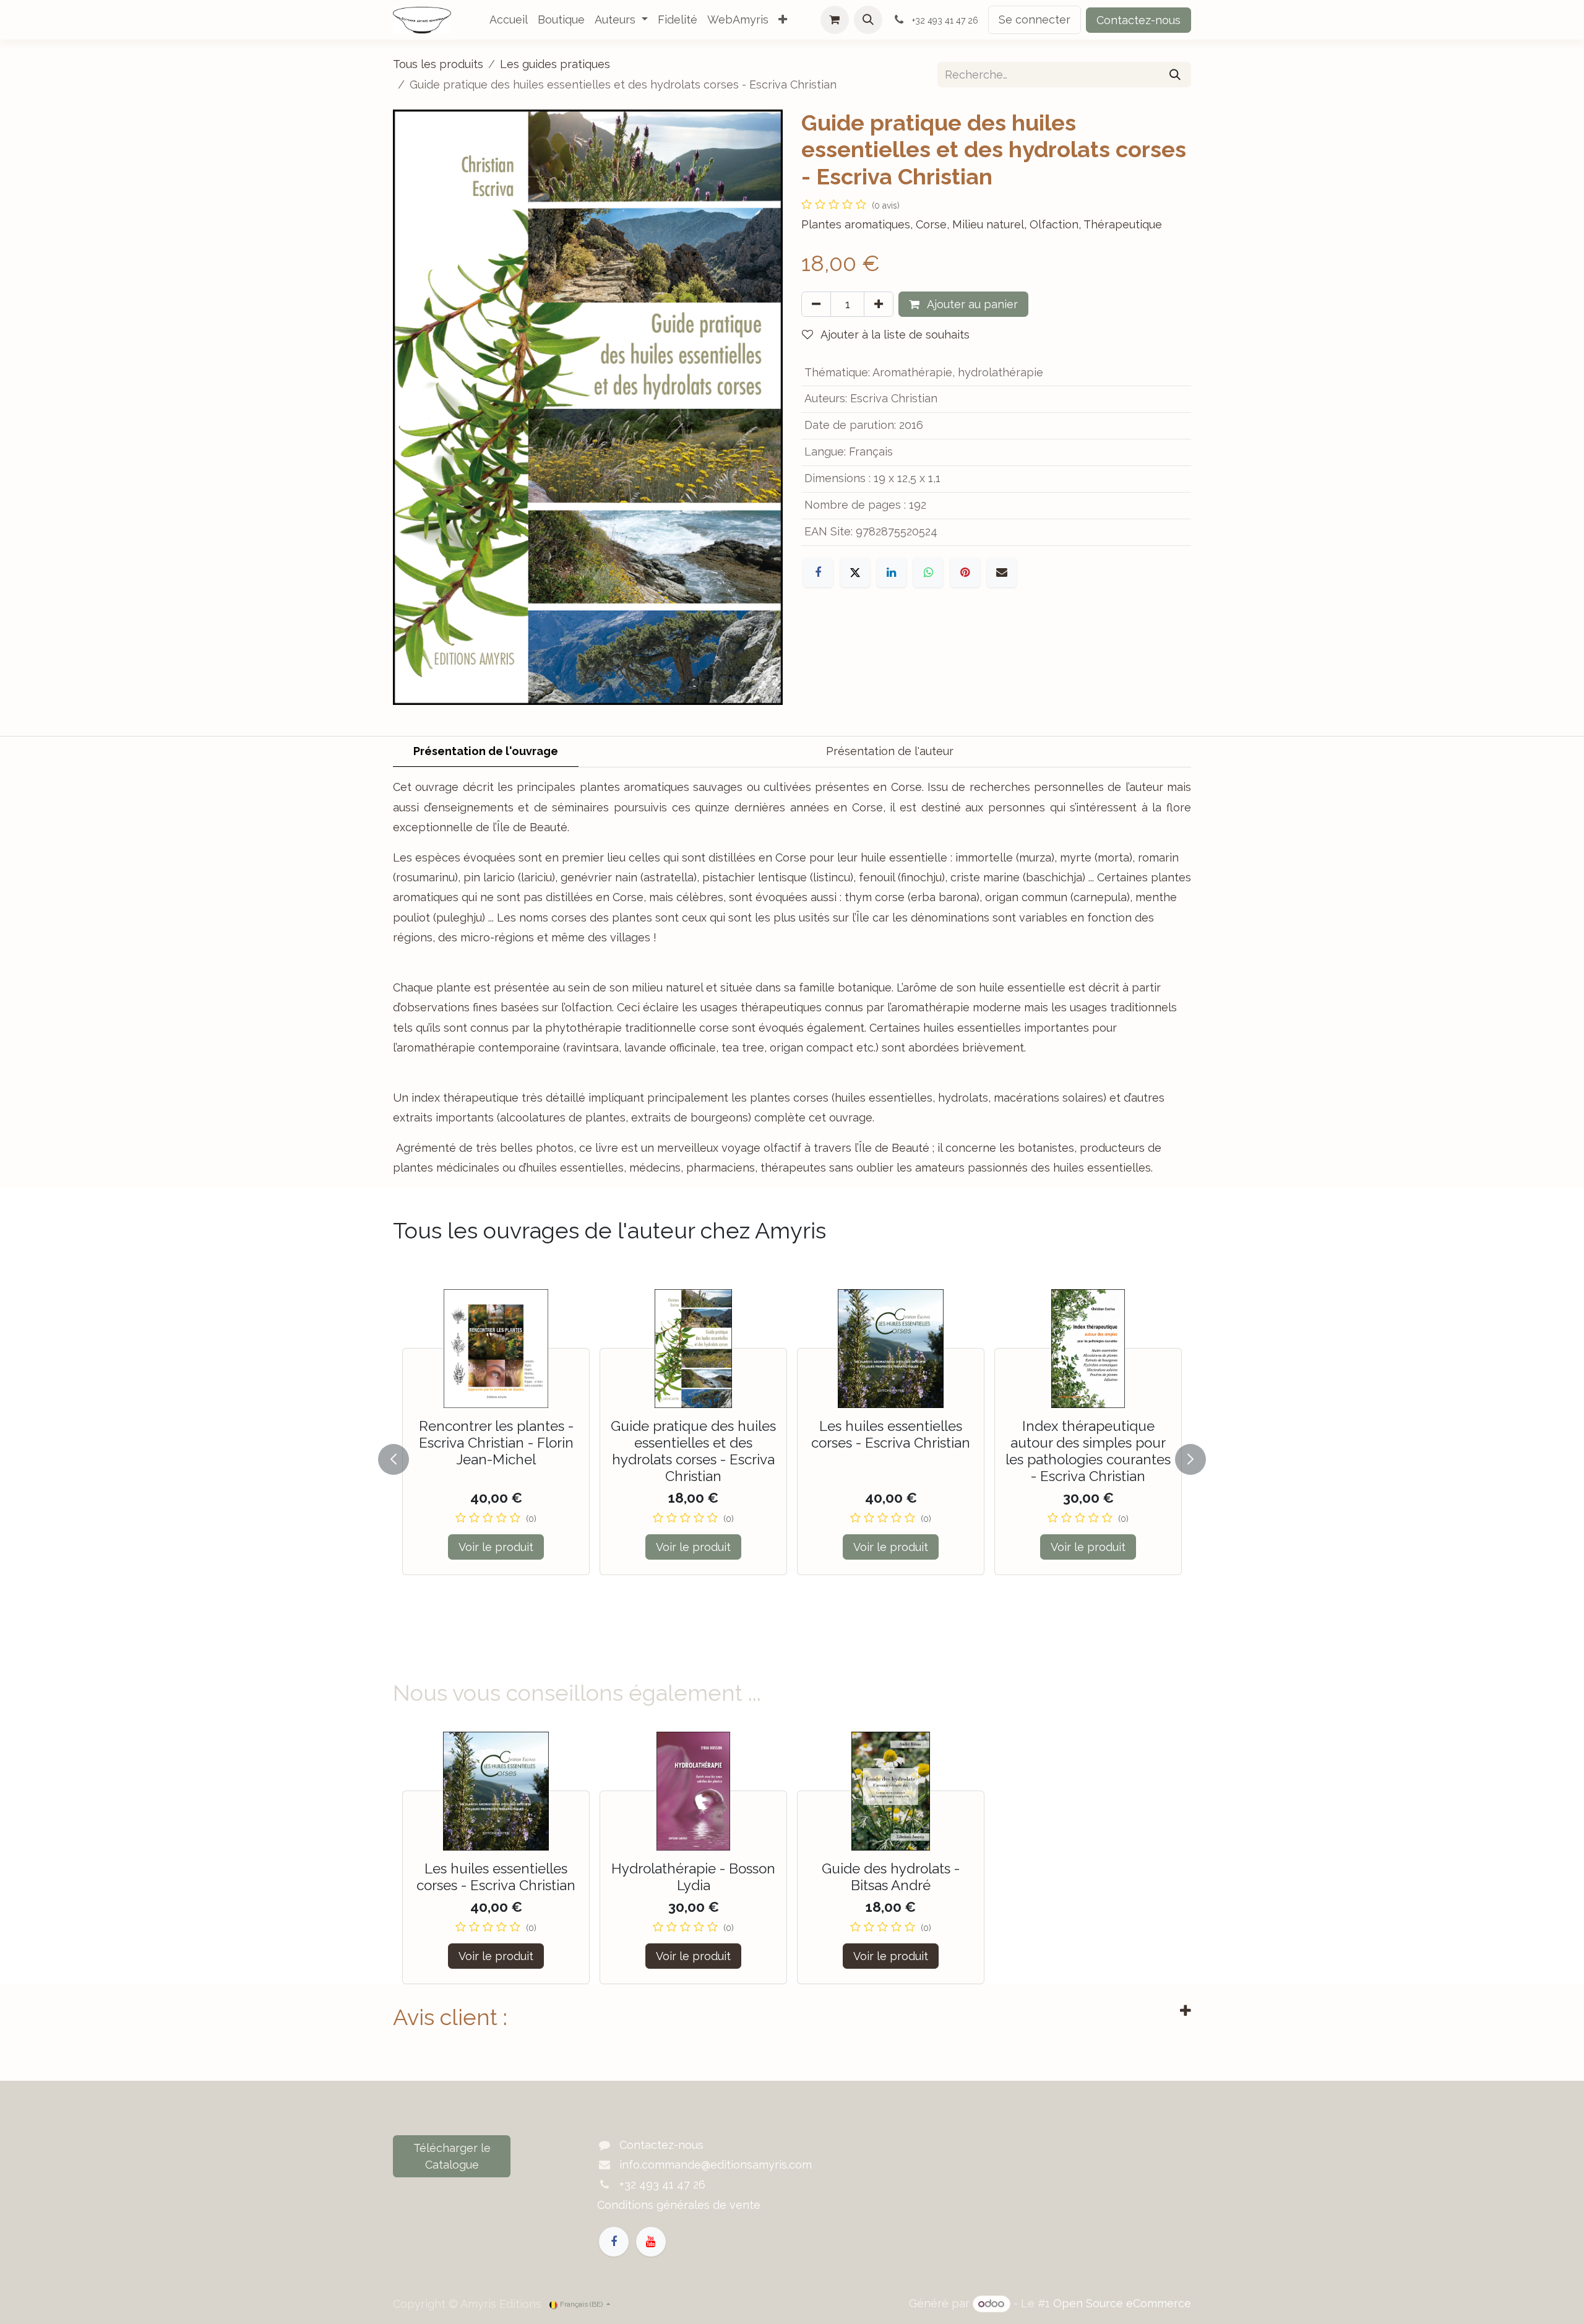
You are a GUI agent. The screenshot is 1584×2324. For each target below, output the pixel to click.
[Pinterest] (965, 572)
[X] (855, 572)
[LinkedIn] (892, 572)
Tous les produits (438, 64)
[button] (868, 20)
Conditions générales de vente (679, 2205)
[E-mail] (1002, 572)
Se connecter (1035, 19)
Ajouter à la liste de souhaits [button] (894, 335)
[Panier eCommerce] (835, 20)
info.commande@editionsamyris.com (716, 2165)
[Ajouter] (879, 304)
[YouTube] (651, 2242)
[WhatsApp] (928, 572)
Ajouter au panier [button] (971, 304)
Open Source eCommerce (1122, 2303)
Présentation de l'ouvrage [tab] (486, 751)
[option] (792, 1457)
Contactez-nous (1138, 20)
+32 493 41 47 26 (662, 2184)
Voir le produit (496, 1547)
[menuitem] (509, 20)
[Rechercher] (1175, 75)
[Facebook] (818, 572)
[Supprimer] (816, 304)
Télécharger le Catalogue (452, 2156)
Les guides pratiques (555, 64)
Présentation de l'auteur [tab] (890, 751)
